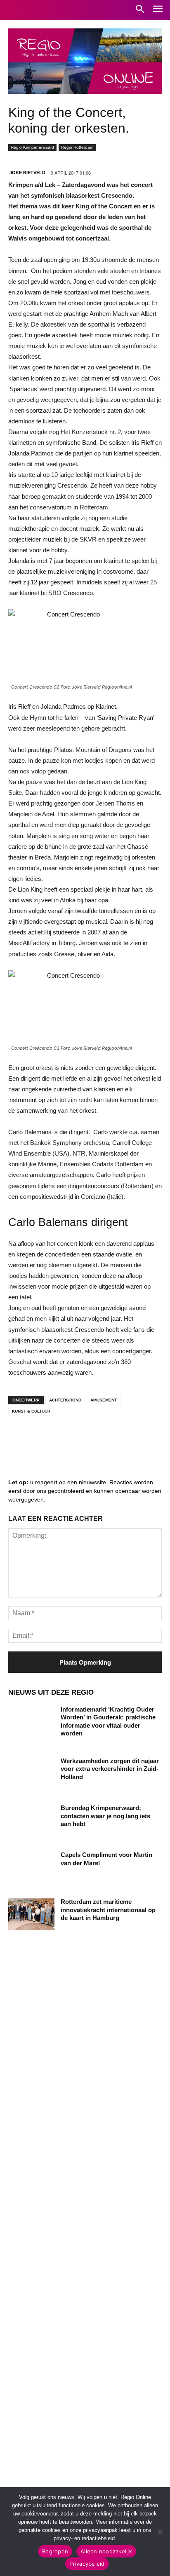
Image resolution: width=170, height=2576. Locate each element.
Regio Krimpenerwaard (32, 147)
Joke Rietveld (27, 173)
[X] (95, 1438)
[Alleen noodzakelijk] (160, 2532)
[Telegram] (70, 1438)
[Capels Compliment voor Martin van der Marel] (31, 1867)
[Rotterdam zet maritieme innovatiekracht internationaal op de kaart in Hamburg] (31, 1914)
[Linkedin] (45, 1438)
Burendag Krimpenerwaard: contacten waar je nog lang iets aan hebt (105, 1816)
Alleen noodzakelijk (106, 2551)
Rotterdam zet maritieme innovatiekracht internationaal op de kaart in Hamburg (108, 1910)
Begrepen (55, 2551)
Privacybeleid (87, 2564)
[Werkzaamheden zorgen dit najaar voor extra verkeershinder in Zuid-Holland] (31, 1773)
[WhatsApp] (120, 1438)
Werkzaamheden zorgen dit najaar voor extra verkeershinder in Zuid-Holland (110, 1769)
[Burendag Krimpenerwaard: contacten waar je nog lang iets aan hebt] (31, 1820)
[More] (145, 1438)
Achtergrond (65, 1400)
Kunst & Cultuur (31, 1411)
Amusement (104, 1400)
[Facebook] (21, 1438)
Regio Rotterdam (77, 147)
